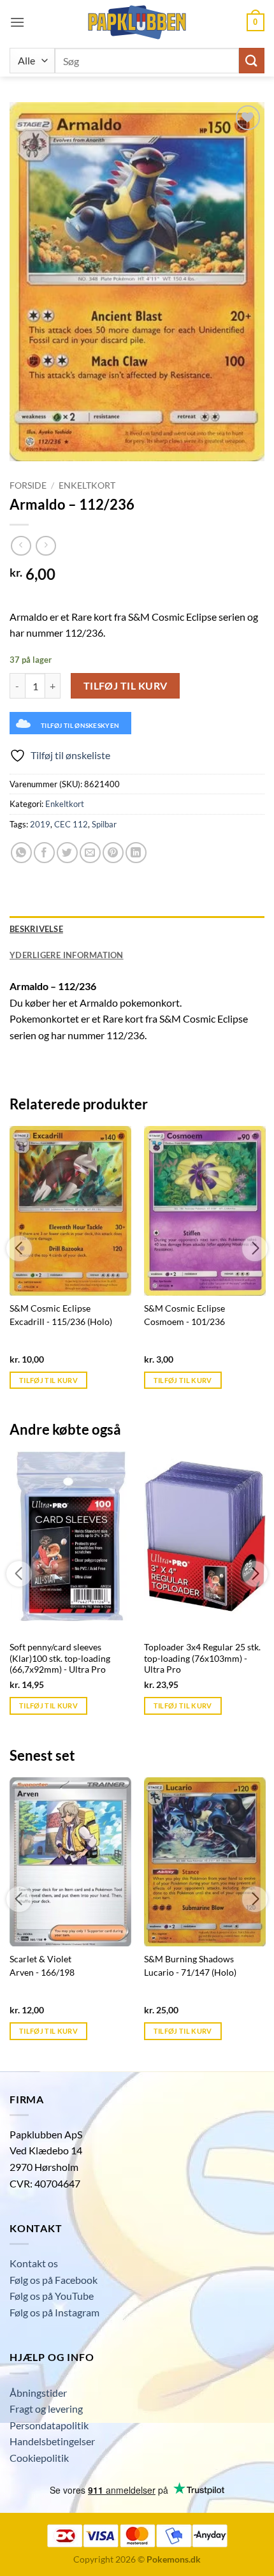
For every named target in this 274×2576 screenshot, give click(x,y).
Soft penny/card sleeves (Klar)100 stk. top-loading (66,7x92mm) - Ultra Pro (60, 1658)
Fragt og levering (46, 2409)
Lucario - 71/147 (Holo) (190, 1973)
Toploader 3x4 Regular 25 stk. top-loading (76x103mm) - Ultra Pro (202, 1658)
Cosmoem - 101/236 (184, 1322)
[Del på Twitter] (67, 853)
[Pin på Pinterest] (113, 853)
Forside (28, 485)
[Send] (252, 60)
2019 (40, 824)
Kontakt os (34, 2263)
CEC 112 (71, 824)
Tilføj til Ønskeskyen (80, 725)
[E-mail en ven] (90, 853)
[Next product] (21, 546)
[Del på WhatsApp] (21, 853)
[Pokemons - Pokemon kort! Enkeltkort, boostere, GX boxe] (137, 22)
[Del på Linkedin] (136, 853)
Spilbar (104, 824)
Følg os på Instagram (54, 2312)
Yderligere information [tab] (67, 955)
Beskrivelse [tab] (36, 929)
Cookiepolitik (39, 2458)
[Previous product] (46, 546)
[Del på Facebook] (44, 853)
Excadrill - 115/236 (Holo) (61, 1322)
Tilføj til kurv (126, 686)
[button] (17, 22)
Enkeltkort (87, 485)
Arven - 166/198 (42, 1973)
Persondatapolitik (49, 2425)
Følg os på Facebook (54, 2280)
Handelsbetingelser (52, 2441)
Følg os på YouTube (52, 2296)
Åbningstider (38, 2393)
